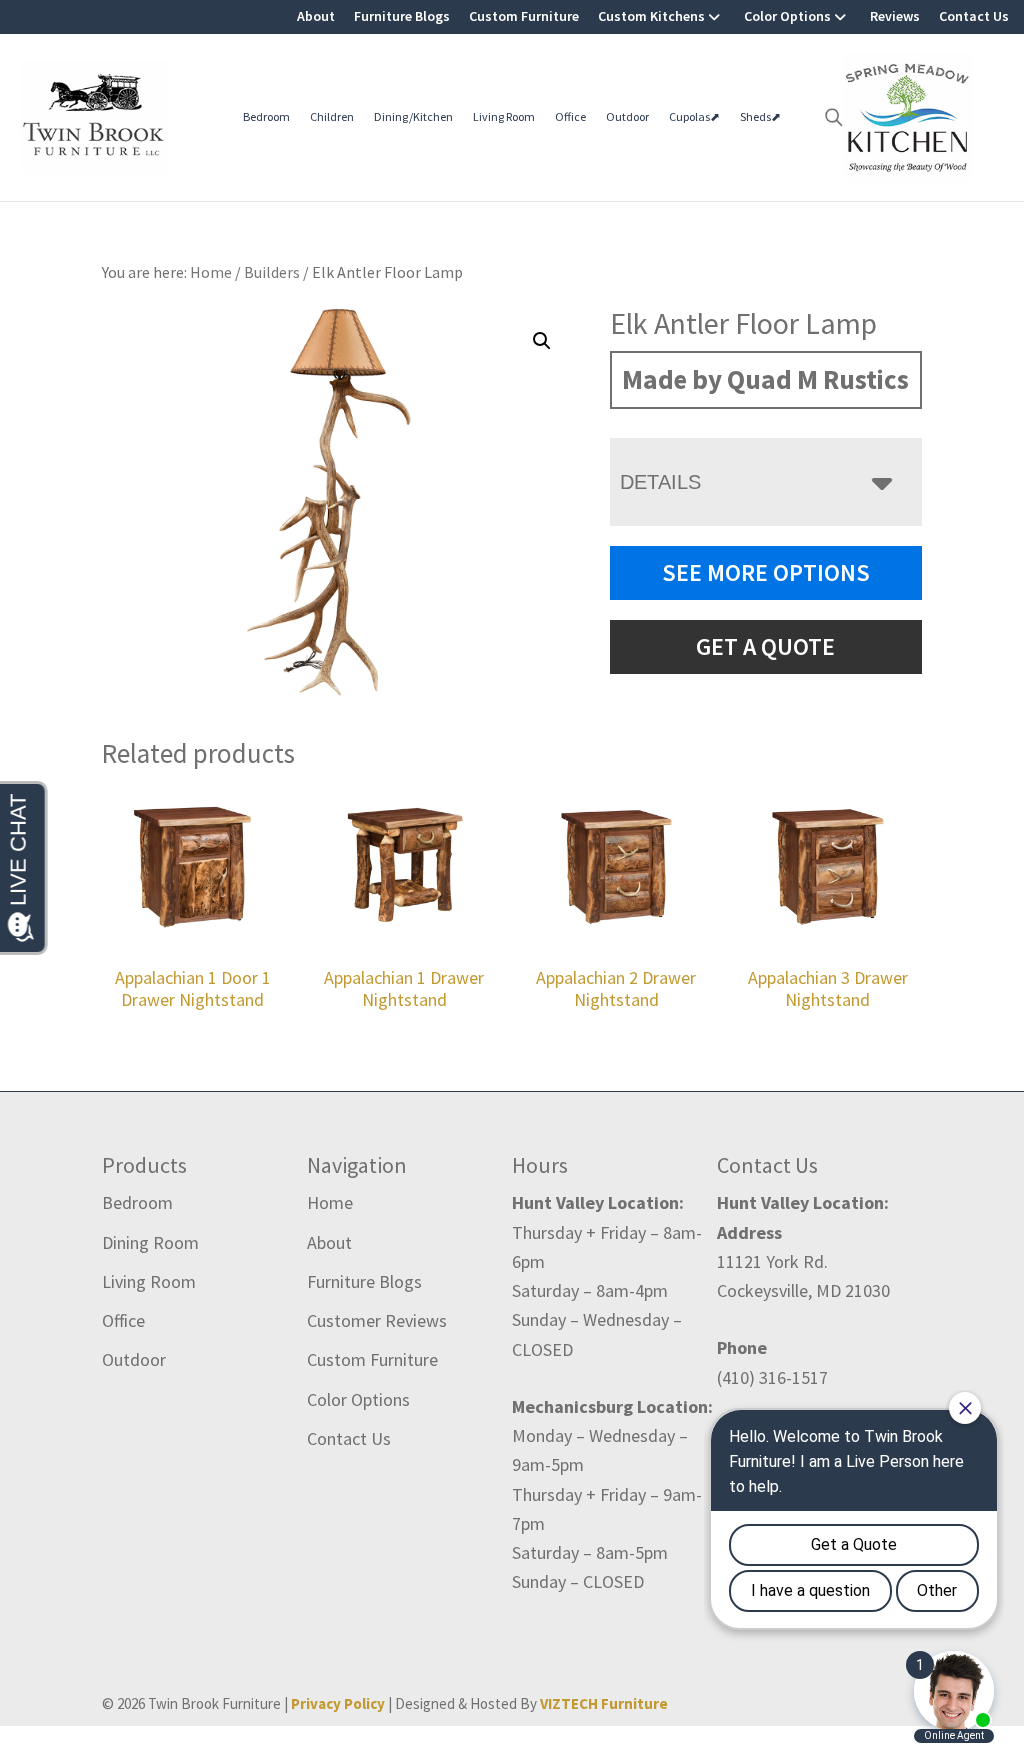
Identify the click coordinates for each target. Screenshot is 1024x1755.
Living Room (504, 116)
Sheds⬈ (760, 116)
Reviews (895, 16)
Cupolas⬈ (694, 116)
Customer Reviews (377, 1320)
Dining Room (150, 1242)
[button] (542, 341)
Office (570, 116)
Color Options (787, 16)
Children (332, 116)
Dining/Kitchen (413, 116)
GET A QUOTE (765, 646)
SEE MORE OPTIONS (766, 572)
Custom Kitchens (651, 16)
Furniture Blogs (402, 16)
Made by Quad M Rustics (765, 379)
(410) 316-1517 (772, 1377)
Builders (272, 272)
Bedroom (266, 116)
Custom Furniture (524, 16)
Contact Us (974, 16)
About (316, 16)
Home (330, 1202)
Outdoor (627, 116)
